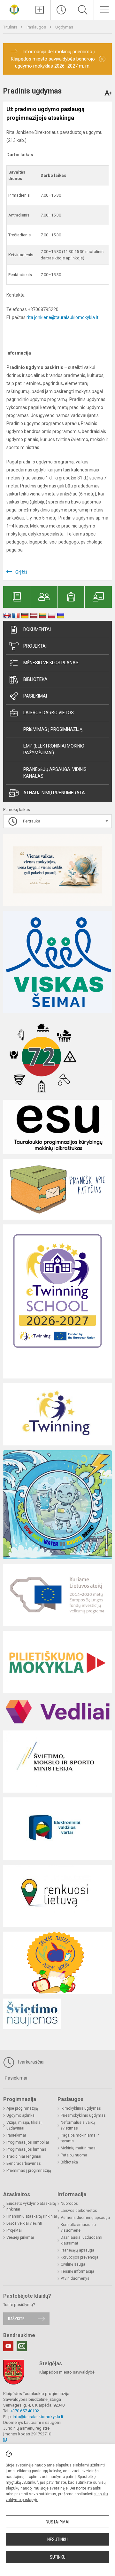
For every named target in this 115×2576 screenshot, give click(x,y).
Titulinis (11, 27)
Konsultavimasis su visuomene (78, 2228)
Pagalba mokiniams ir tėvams (80, 2138)
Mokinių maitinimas (78, 2148)
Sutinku (58, 2557)
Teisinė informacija (77, 2271)
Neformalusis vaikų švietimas (78, 2125)
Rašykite (16, 2319)
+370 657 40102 (25, 2411)
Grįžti (21, 572)
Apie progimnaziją (22, 2108)
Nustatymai (57, 2522)
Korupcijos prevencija (80, 2257)
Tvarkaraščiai (30, 2062)
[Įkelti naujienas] (40, 10)
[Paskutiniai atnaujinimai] (61, 10)
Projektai (35, 646)
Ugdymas (64, 27)
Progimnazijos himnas (26, 2149)
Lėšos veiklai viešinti (24, 2223)
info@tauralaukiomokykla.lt (38, 2417)
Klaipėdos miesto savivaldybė (67, 2372)
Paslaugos (37, 27)
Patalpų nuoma (74, 2155)
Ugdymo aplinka (20, 2115)
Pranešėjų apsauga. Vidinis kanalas (55, 773)
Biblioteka (35, 679)
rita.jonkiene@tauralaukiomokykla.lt (62, 317)
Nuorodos (69, 2204)
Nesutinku (57, 2539)
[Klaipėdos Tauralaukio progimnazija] (14, 9)
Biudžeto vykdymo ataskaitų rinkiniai (31, 2206)
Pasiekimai (35, 696)
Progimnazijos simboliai (28, 2142)
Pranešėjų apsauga (77, 2250)
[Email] (22, 2346)
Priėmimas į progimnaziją (53, 729)
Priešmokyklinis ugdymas (83, 2115)
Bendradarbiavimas (24, 2163)
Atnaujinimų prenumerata (54, 793)
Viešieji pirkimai (20, 2237)
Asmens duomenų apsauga (85, 2218)
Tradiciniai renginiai (24, 2156)
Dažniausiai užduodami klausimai (81, 2240)
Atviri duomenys (75, 2278)
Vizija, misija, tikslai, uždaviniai (24, 2125)
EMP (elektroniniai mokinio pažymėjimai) (54, 749)
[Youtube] (8, 2346)
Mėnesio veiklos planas (51, 663)
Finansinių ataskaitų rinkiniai (32, 2216)
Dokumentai (37, 629)
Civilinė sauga (73, 2264)
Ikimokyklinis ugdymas (81, 2108)
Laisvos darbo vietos (49, 713)
